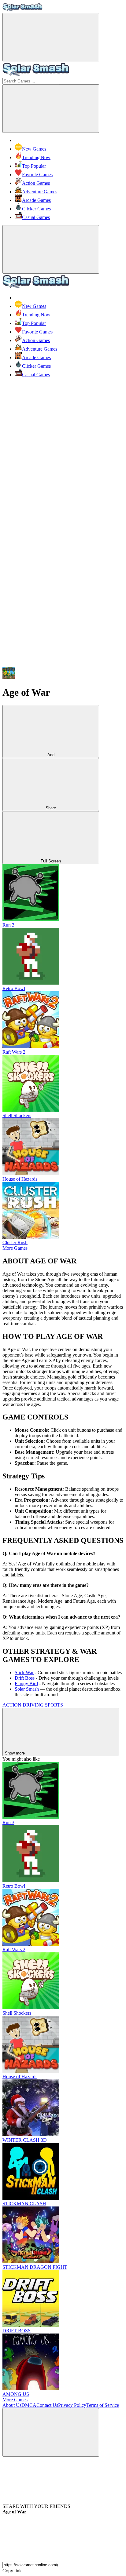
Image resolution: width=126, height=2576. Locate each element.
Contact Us (47, 2405)
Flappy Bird (26, 1683)
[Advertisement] (63, 445)
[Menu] (51, 37)
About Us (12, 2405)
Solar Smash (27, 1689)
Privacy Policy (72, 2405)
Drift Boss (25, 1678)
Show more (15, 1753)
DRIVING (33, 1705)
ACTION (12, 1705)
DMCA (29, 2405)
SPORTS (54, 1705)
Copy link (12, 2571)
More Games (15, 1248)
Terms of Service (103, 2405)
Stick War (24, 1672)
